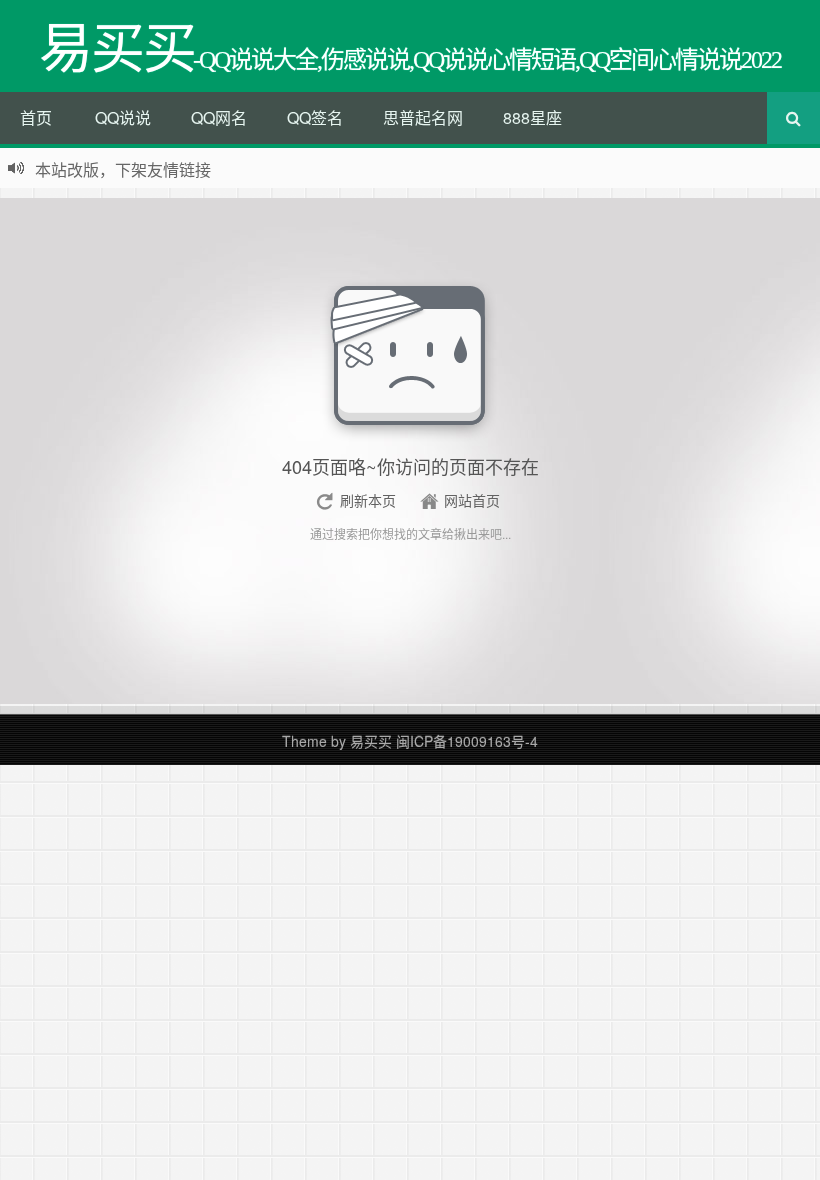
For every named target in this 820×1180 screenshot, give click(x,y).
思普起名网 (423, 117)
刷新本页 (368, 500)
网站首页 (472, 500)
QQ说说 (123, 117)
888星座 (532, 117)
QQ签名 (315, 117)
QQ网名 (219, 117)
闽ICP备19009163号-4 (467, 741)
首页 (36, 117)
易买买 (371, 741)
